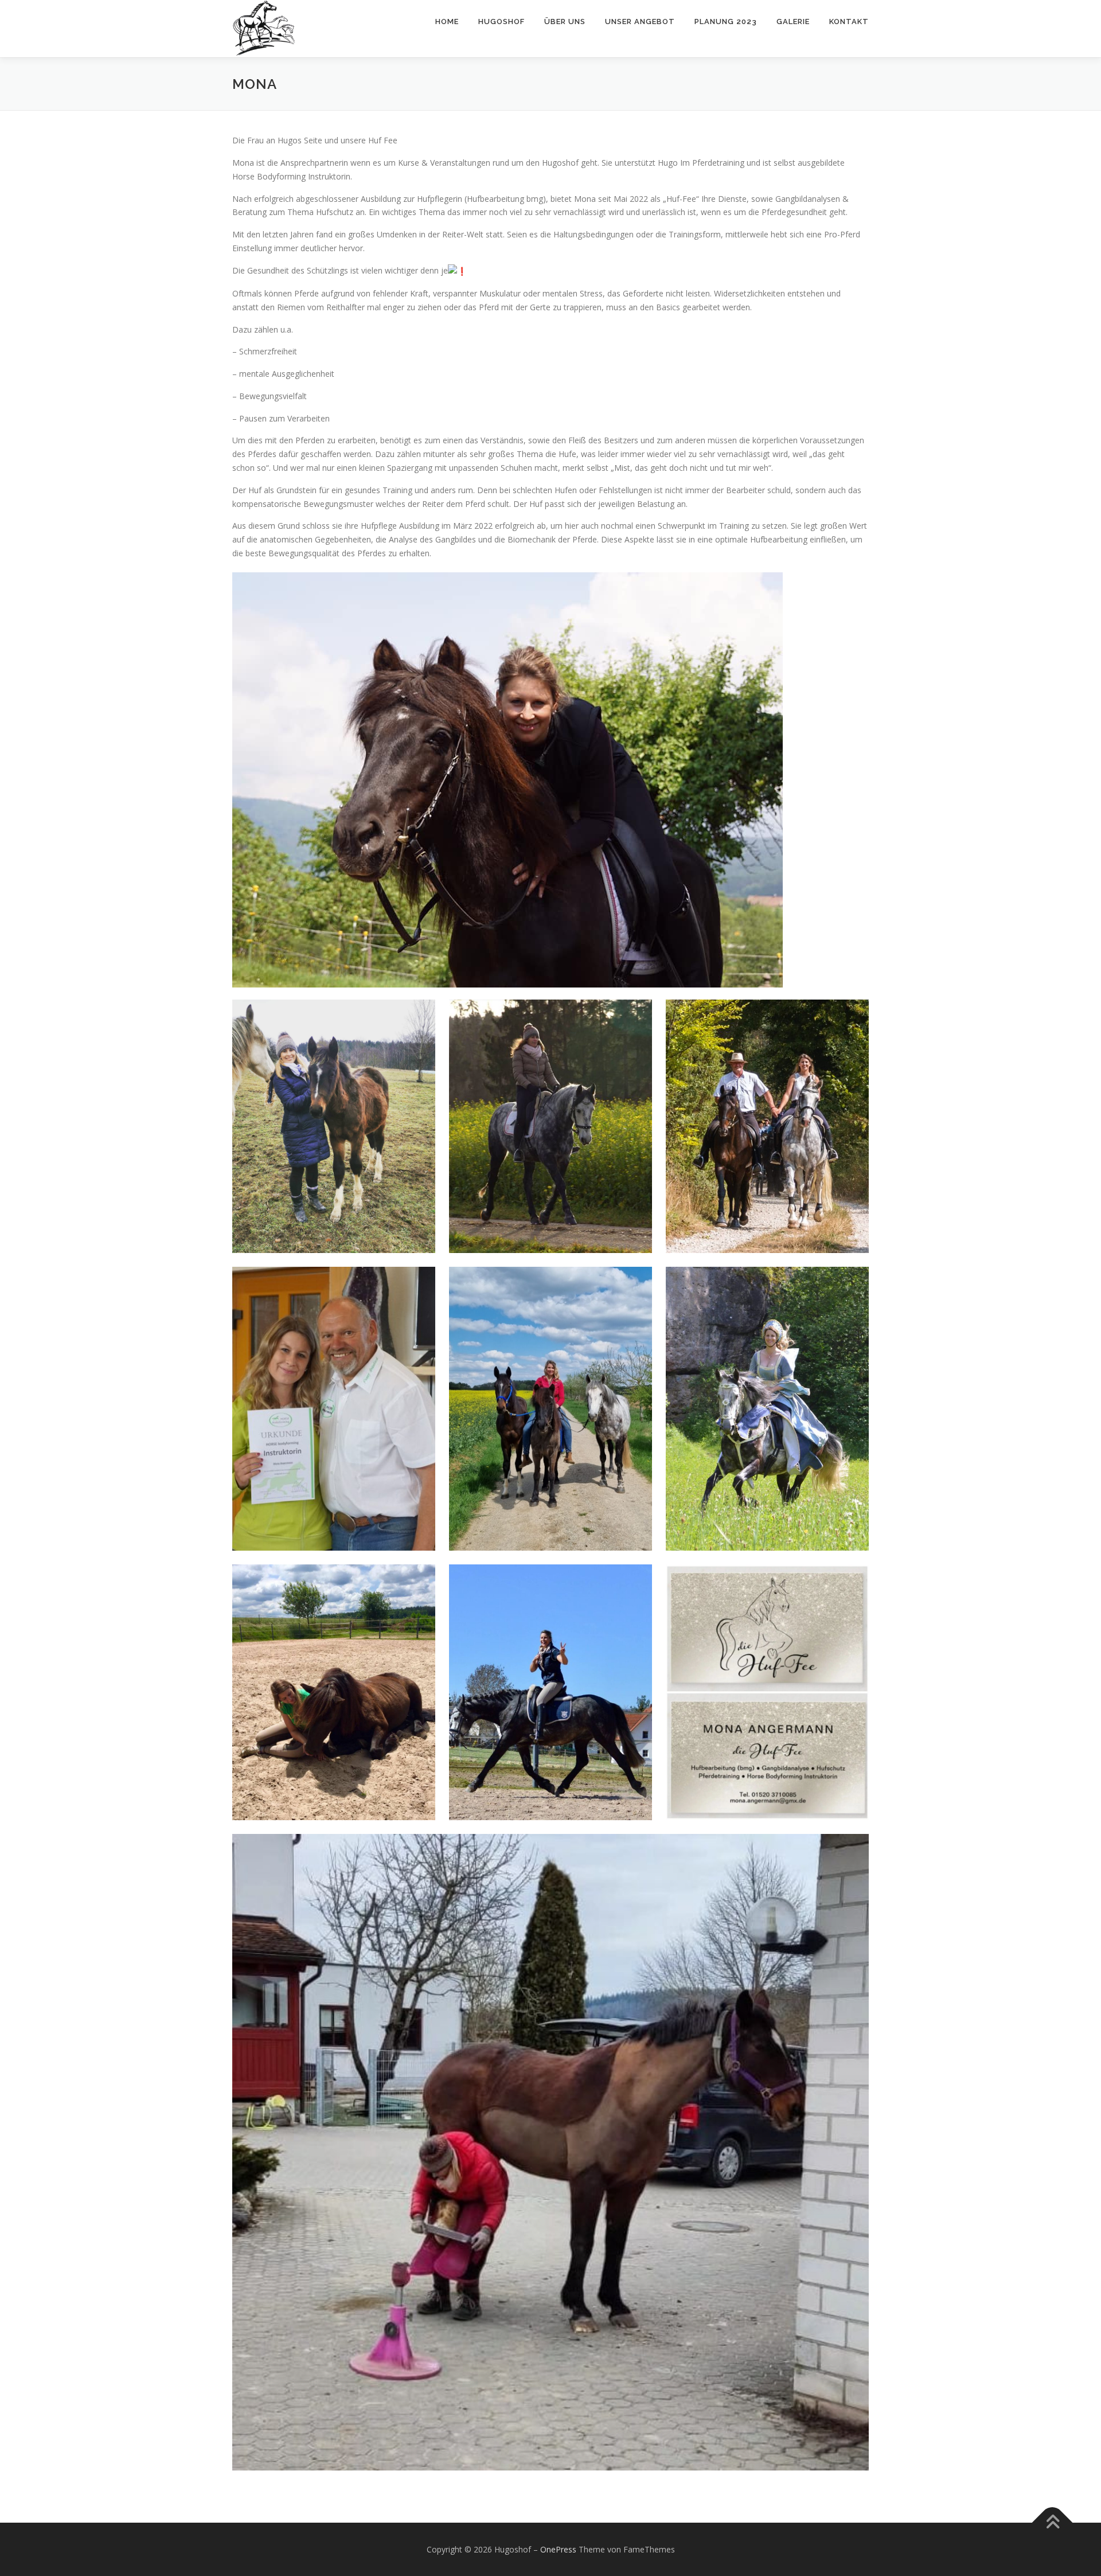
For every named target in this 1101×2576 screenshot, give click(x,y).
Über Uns (565, 22)
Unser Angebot (640, 22)
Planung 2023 (726, 22)
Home (447, 22)
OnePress (558, 2549)
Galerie (793, 22)
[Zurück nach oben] (1053, 2522)
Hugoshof (501, 22)
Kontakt (849, 22)
